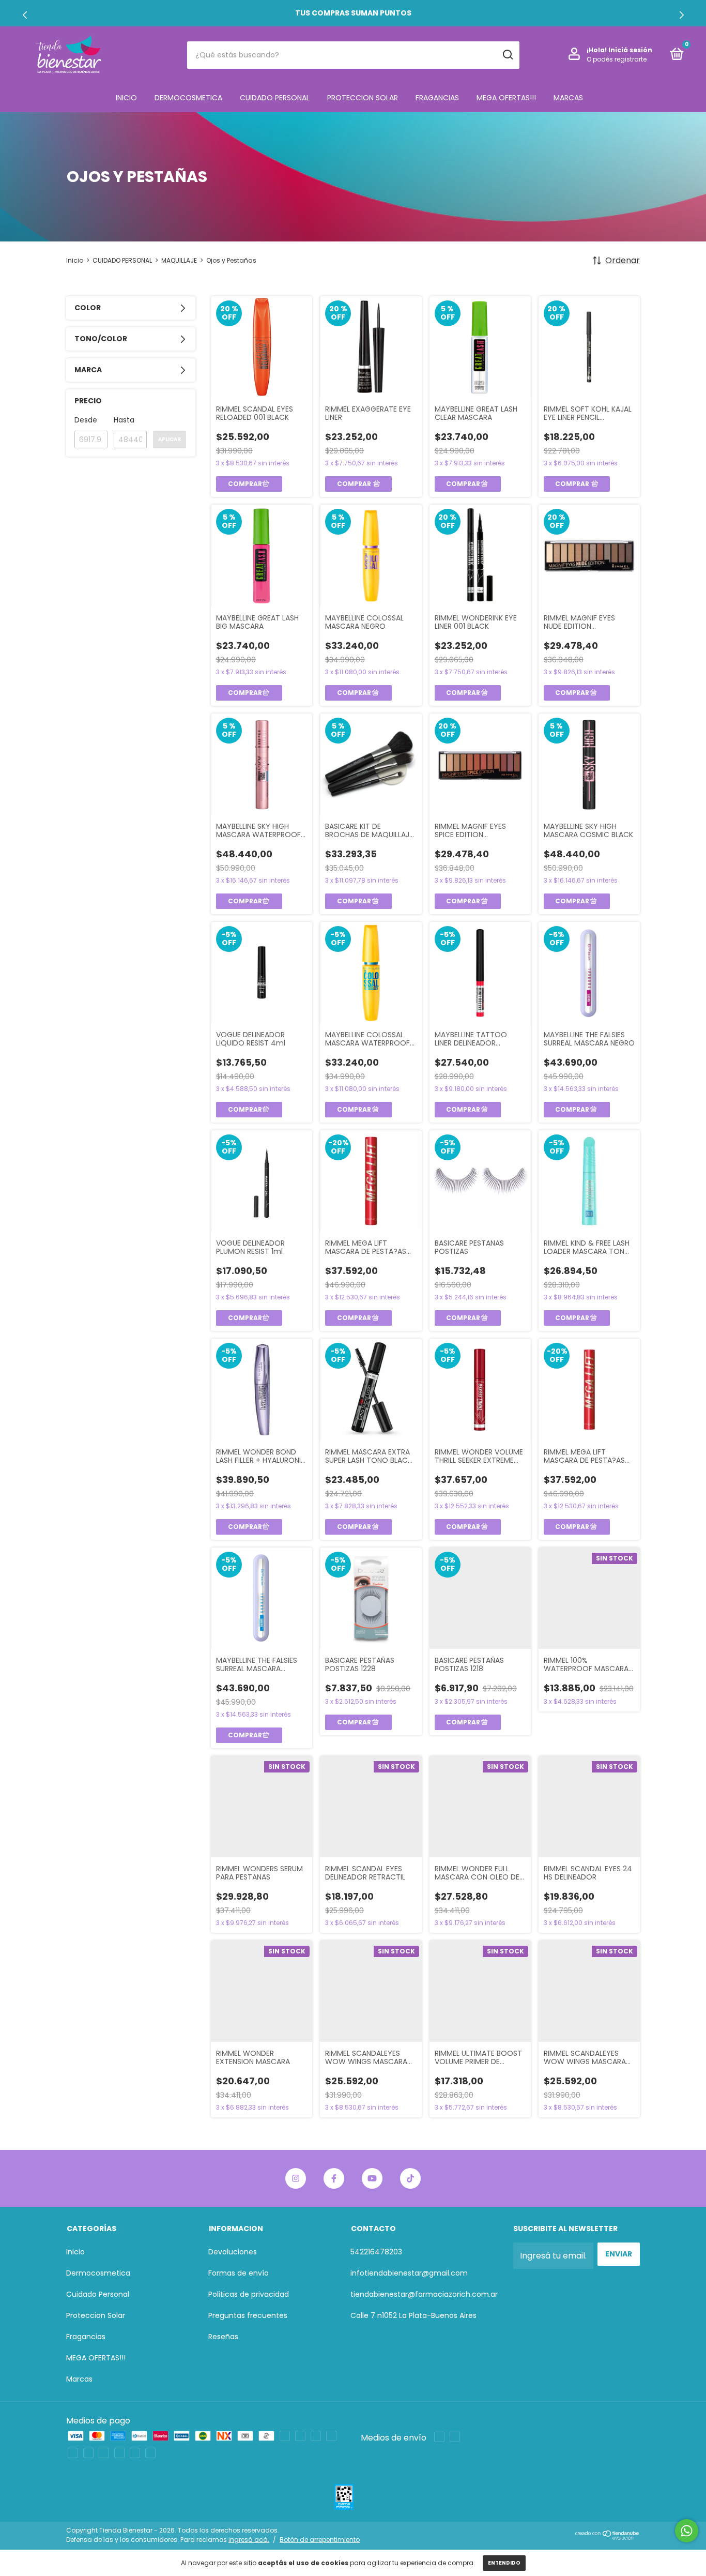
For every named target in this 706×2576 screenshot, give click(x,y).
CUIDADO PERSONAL (122, 260)
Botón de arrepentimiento (320, 2540)
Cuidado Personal (275, 98)
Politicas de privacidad (249, 2294)
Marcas (568, 98)
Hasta (124, 420)
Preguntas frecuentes (248, 2315)
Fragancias (437, 98)
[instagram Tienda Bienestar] (296, 2178)
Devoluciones (233, 2252)
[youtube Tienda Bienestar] (372, 2178)
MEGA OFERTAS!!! (506, 98)
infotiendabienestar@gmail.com (409, 2273)
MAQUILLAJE (179, 260)
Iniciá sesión (630, 50)
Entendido (504, 2563)
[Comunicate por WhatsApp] (687, 2531)
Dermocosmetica (188, 98)
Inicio (126, 98)
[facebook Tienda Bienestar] (334, 2178)
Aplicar (170, 439)
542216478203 (376, 2252)
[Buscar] (507, 55)
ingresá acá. (249, 2540)
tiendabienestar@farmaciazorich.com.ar (424, 2294)
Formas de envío (239, 2273)
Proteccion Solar (363, 98)
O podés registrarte (617, 59)
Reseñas (223, 2337)
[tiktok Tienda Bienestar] (410, 2178)
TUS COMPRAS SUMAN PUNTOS (353, 13)
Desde (86, 420)
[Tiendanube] (608, 2537)
